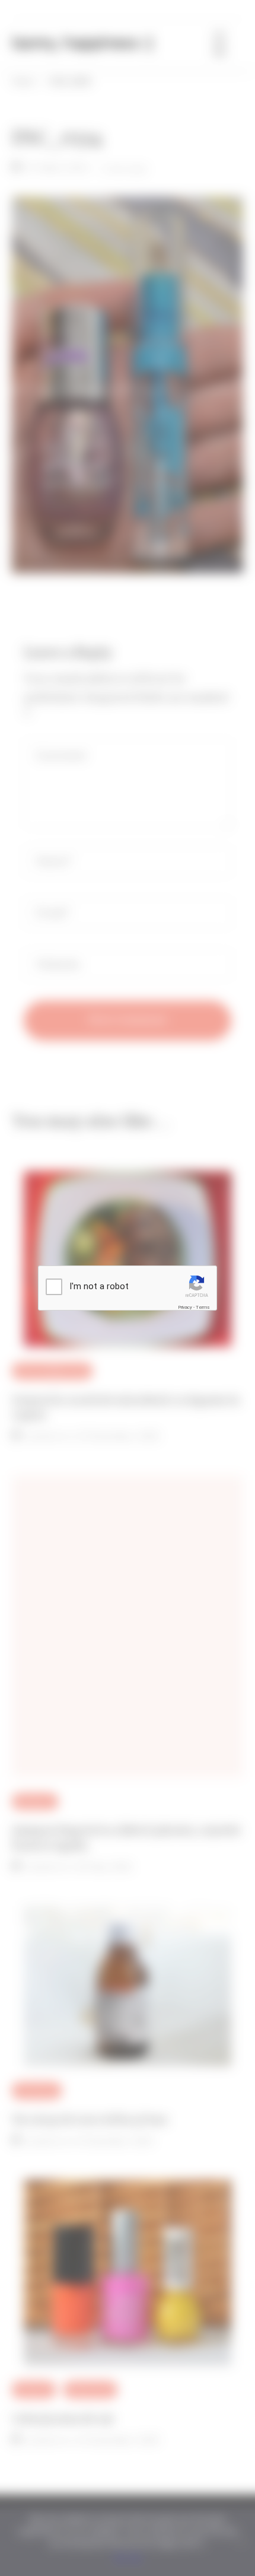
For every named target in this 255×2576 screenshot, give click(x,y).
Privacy (185, 1307)
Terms (203, 1307)
